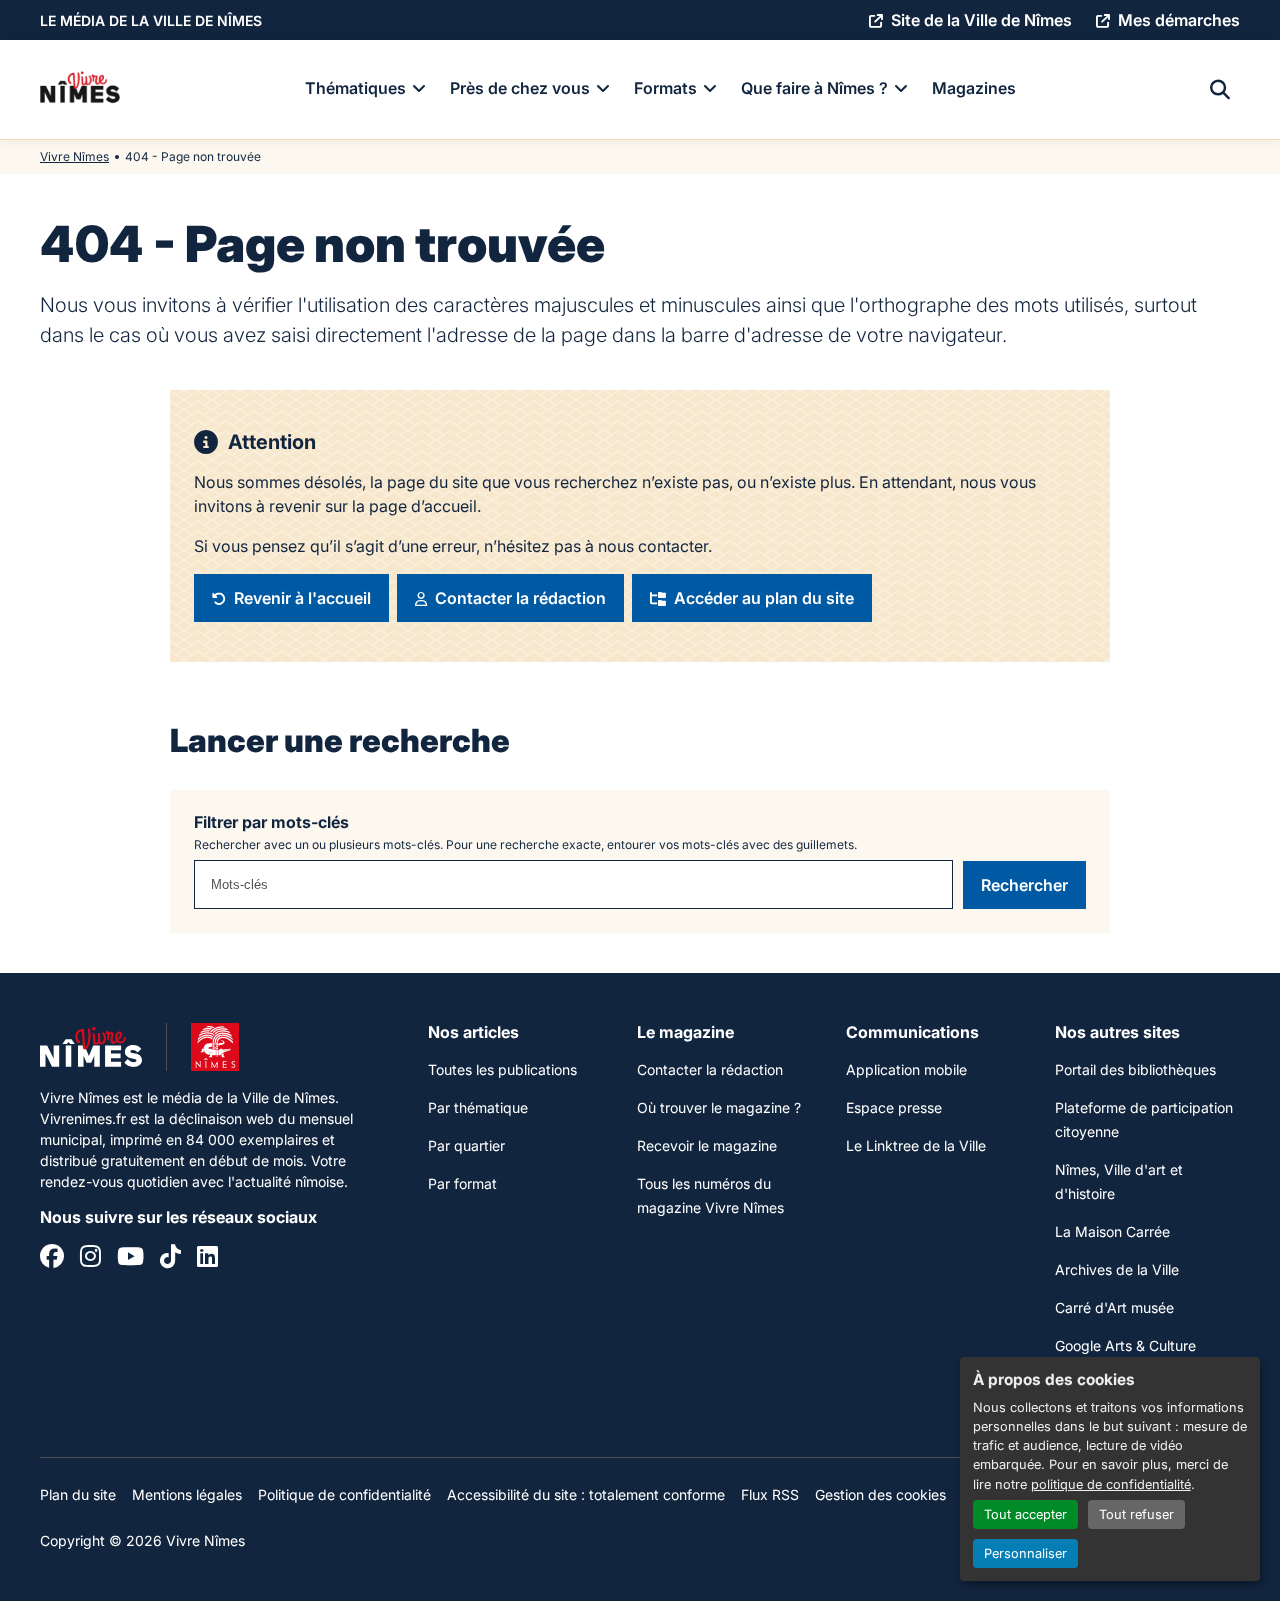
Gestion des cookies (880, 1494)
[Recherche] (1220, 90)
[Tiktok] (170, 1259)
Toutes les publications (502, 1069)
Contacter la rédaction (710, 1069)
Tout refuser (1136, 1514)
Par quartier (466, 1145)
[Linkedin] (207, 1259)
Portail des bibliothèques (1135, 1069)
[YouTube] (130, 1259)
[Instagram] (90, 1259)
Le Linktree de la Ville (916, 1145)
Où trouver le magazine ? (719, 1107)
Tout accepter (1025, 1514)
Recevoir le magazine (707, 1145)
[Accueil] (80, 90)
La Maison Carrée (1112, 1231)
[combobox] (573, 884)
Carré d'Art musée (1114, 1307)
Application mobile (906, 1069)
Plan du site (78, 1494)
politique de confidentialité (1111, 1484)
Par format (462, 1183)
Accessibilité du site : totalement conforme (586, 1494)
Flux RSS (770, 1494)
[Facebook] (52, 1259)
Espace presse (894, 1107)
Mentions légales (187, 1494)
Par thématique (478, 1107)
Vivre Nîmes (74, 156)
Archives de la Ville (1117, 1269)
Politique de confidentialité (344, 1494)
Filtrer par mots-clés (271, 822)
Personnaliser (1025, 1553)
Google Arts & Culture (1125, 1345)
